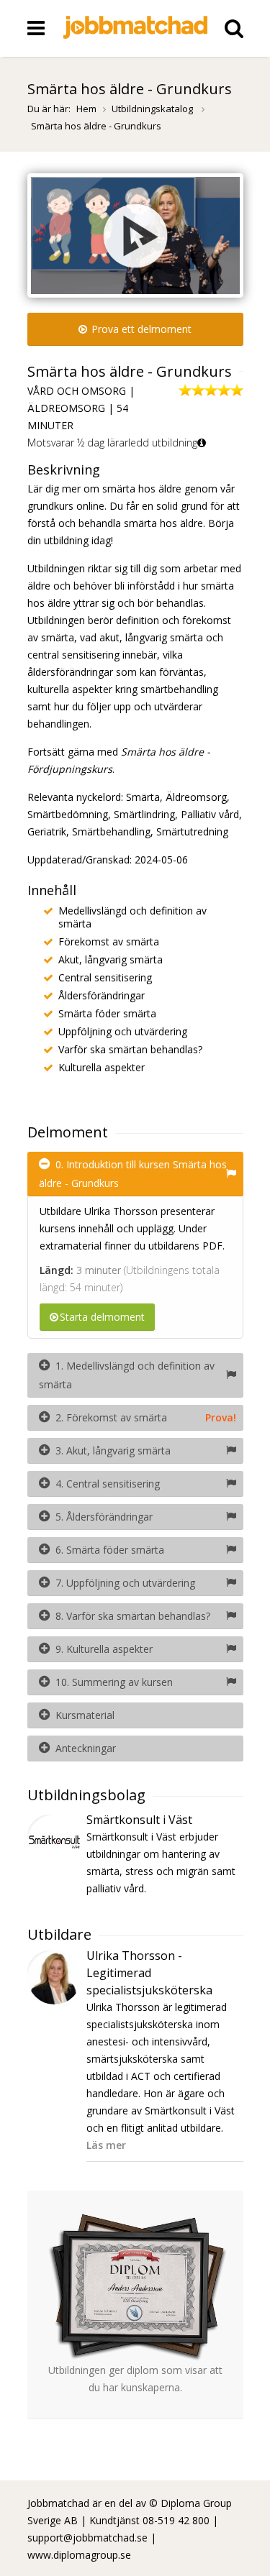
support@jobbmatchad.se (87, 2538)
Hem (86, 109)
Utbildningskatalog (153, 109)
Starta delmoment (102, 1317)
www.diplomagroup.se (79, 2555)
